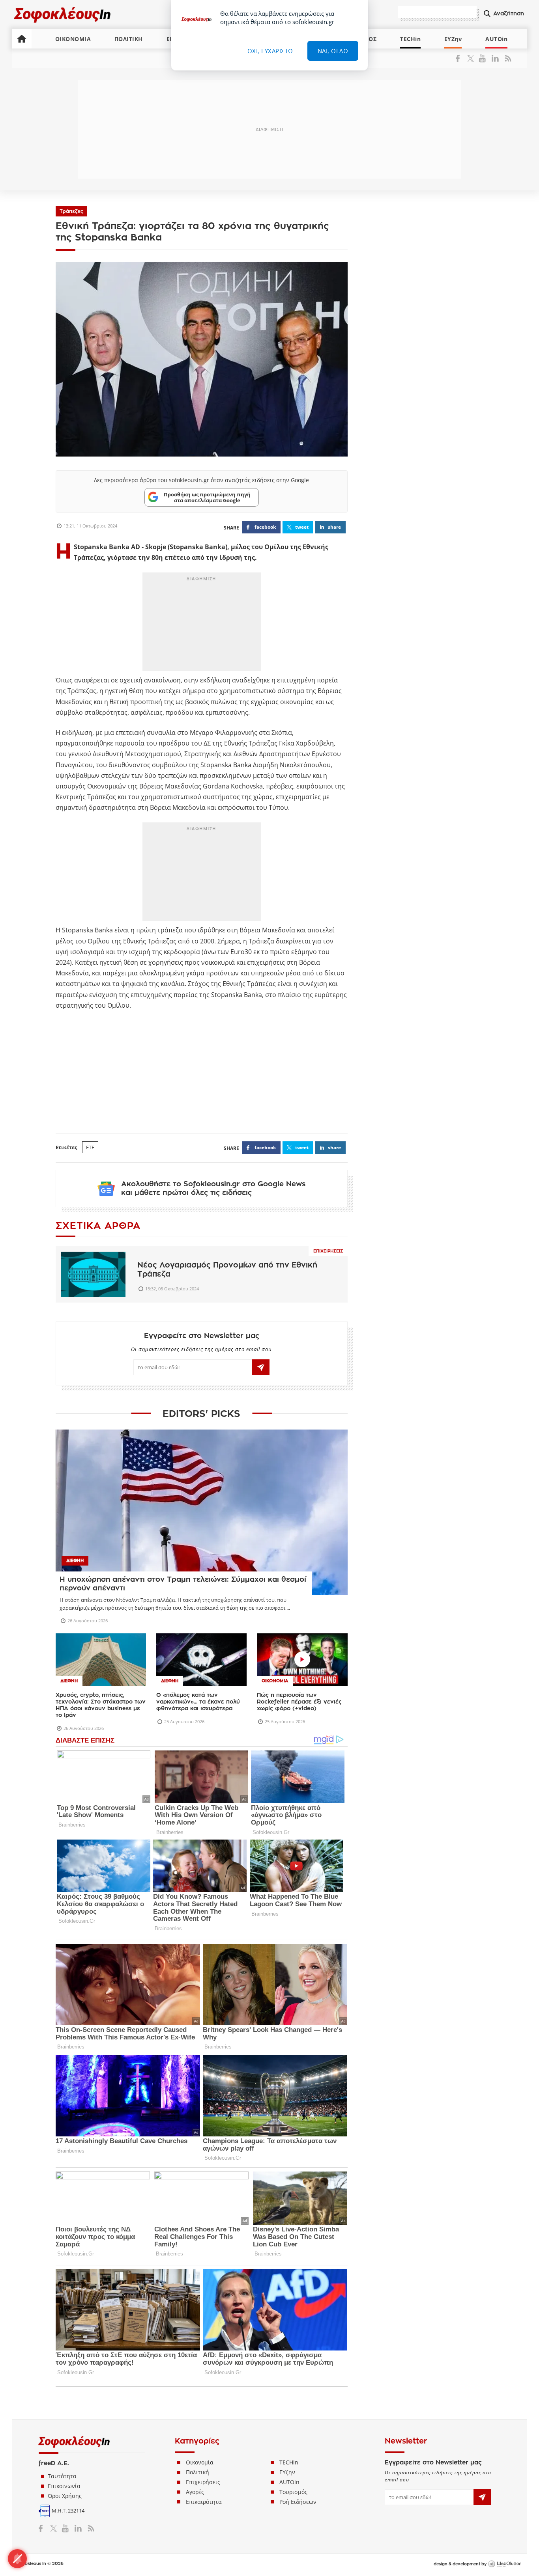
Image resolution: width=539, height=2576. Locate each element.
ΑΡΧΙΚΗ (22, 39)
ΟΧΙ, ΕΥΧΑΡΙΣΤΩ (270, 51)
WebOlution (505, 2564)
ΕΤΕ (90, 1147)
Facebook (461, 58)
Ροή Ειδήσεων (298, 2502)
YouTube (484, 58)
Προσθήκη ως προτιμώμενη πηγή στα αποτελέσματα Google (207, 497)
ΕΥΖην (453, 39)
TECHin (410, 39)
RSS (506, 58)
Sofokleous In (63, 14)
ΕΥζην (287, 2472)
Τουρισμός (293, 2492)
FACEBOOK (265, 527)
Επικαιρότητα (204, 2502)
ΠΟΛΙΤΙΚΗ (129, 39)
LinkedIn (495, 58)
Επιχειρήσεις (328, 1251)
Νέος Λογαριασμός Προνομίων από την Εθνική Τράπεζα (227, 1269)
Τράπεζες (71, 211)
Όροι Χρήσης (65, 2496)
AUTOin (496, 39)
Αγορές (195, 2492)
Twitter (472, 58)
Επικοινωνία (64, 2486)
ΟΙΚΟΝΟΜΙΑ (73, 39)
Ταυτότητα (62, 2476)
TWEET (302, 527)
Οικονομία (200, 2462)
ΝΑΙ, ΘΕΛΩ (333, 51)
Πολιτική (197, 2472)
